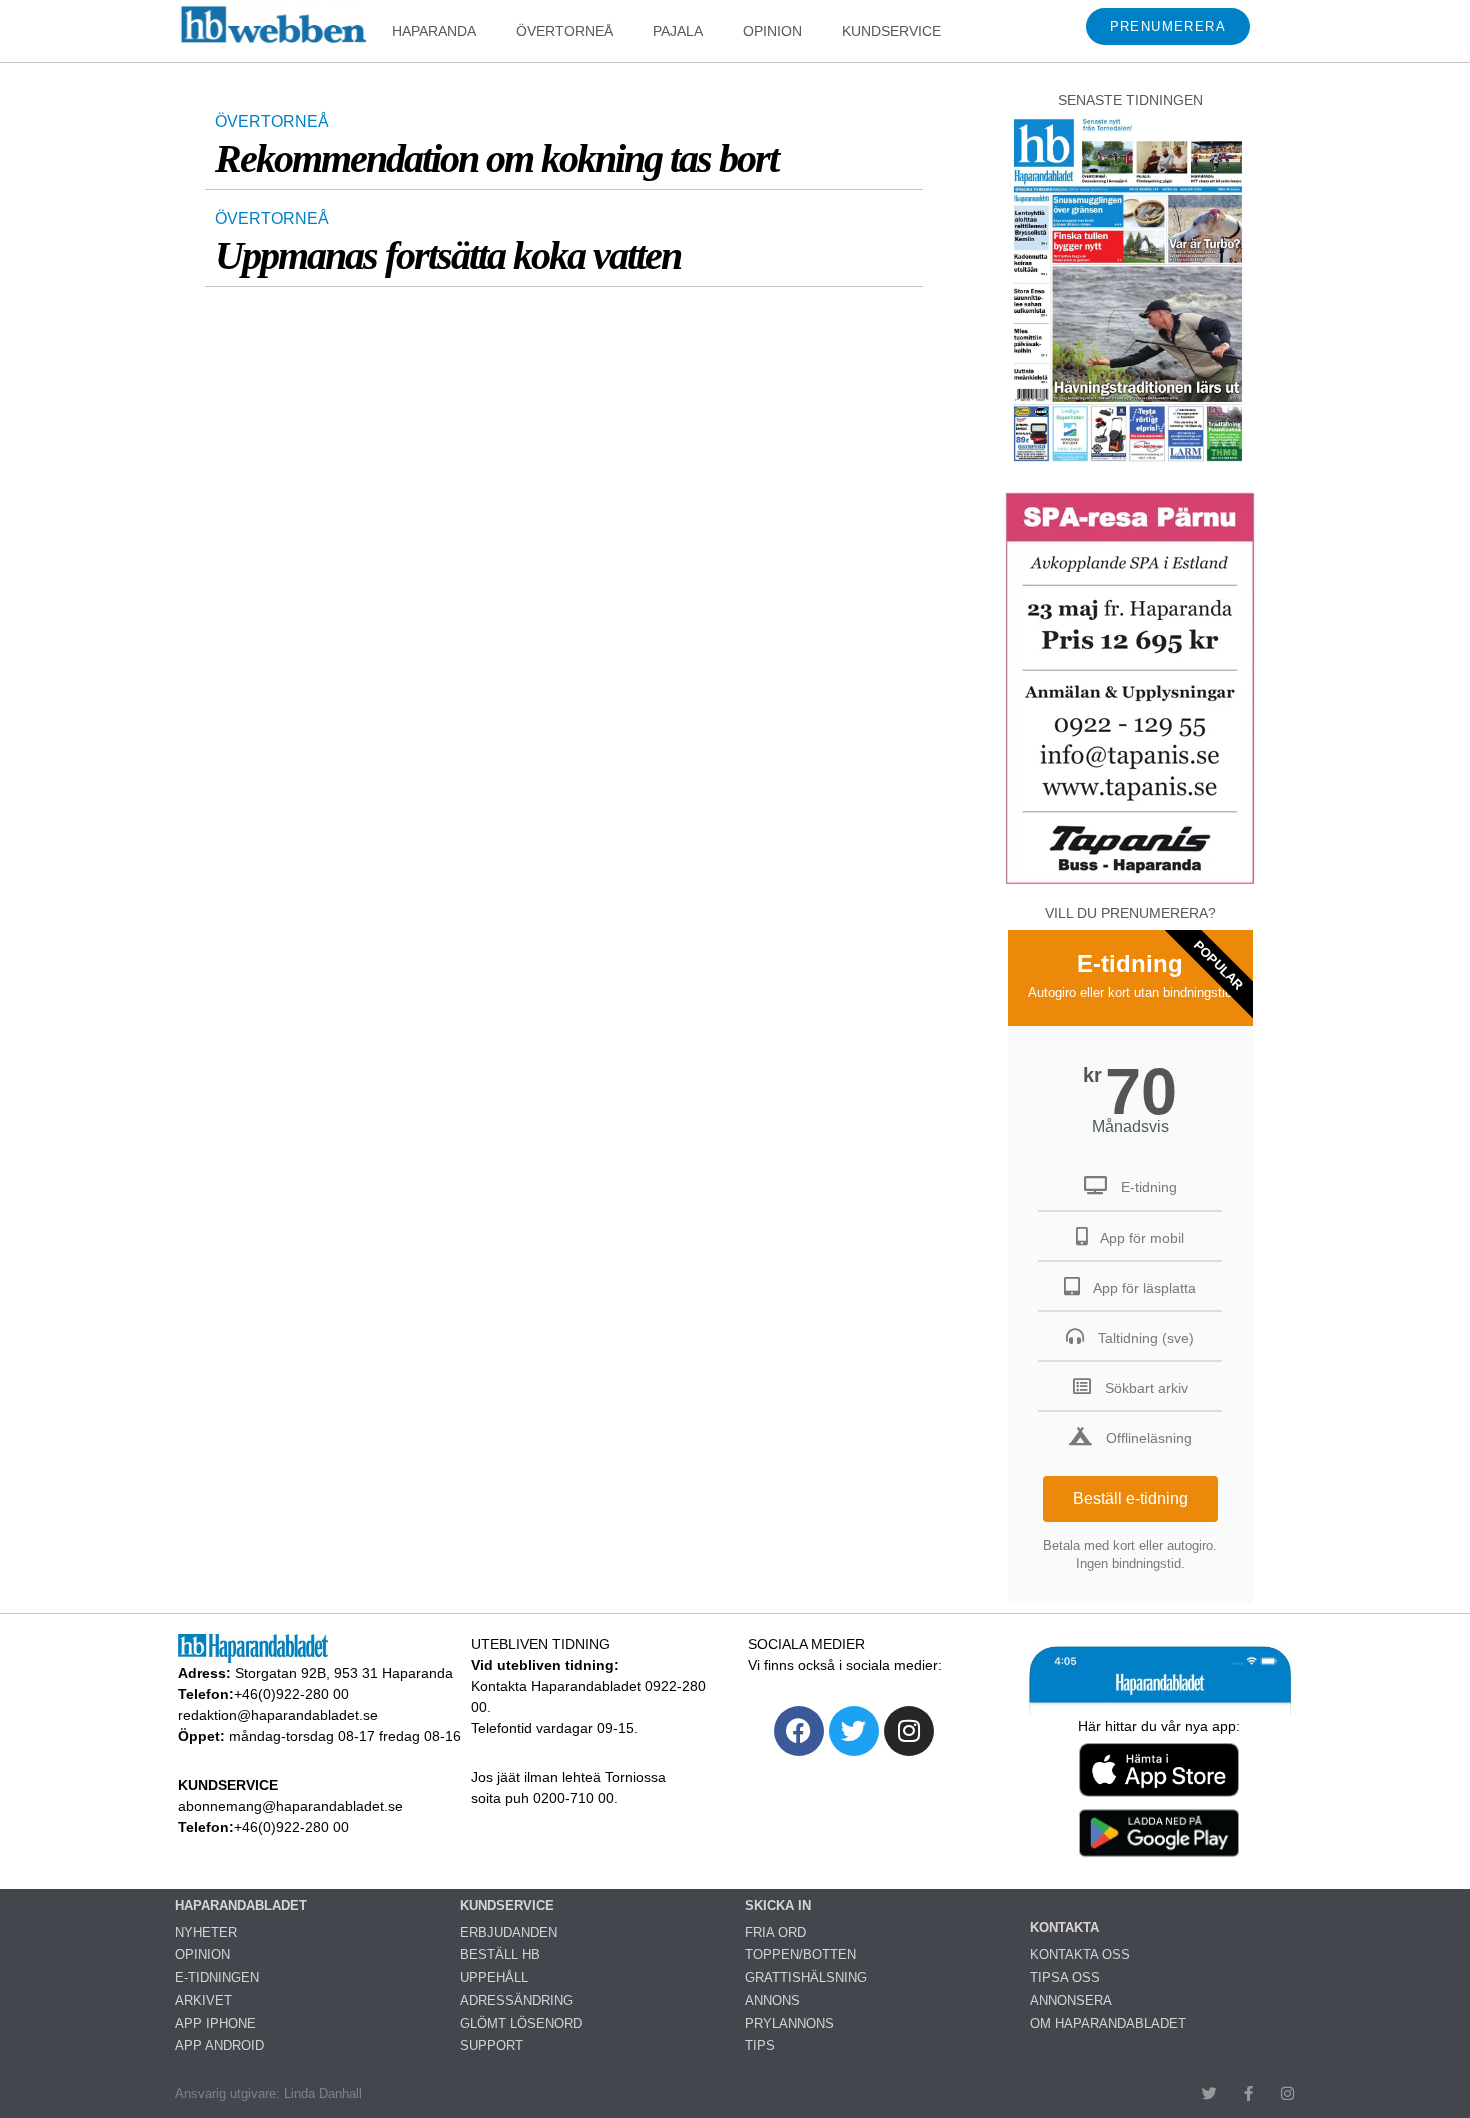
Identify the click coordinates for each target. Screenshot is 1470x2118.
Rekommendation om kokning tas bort (496, 158)
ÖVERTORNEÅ (564, 31)
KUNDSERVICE (891, 31)
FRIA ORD (775, 1932)
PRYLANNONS (789, 2023)
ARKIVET (203, 2000)
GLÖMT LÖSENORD (521, 2023)
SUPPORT (491, 2045)
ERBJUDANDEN (508, 1932)
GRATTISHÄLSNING (806, 1977)
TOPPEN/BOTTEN (800, 1954)
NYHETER (206, 1932)
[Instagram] (909, 1731)
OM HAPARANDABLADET (1108, 2023)
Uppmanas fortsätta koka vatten (448, 255)
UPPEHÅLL (494, 1977)
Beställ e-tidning (1130, 1498)
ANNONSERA (1071, 2000)
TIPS (760, 2045)
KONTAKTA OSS (1080, 1954)
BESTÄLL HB (500, 1954)
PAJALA (678, 31)
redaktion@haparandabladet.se (278, 1715)
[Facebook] (799, 1731)
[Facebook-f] (1248, 2093)
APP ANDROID (219, 2045)
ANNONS (772, 2000)
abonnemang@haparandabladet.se (290, 1806)
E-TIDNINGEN (217, 1977)
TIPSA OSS (1065, 1977)
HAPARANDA (434, 31)
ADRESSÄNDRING (516, 2000)
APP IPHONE (215, 2023)
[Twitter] (854, 1731)
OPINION (772, 31)
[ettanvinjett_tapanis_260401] (1130, 881)
